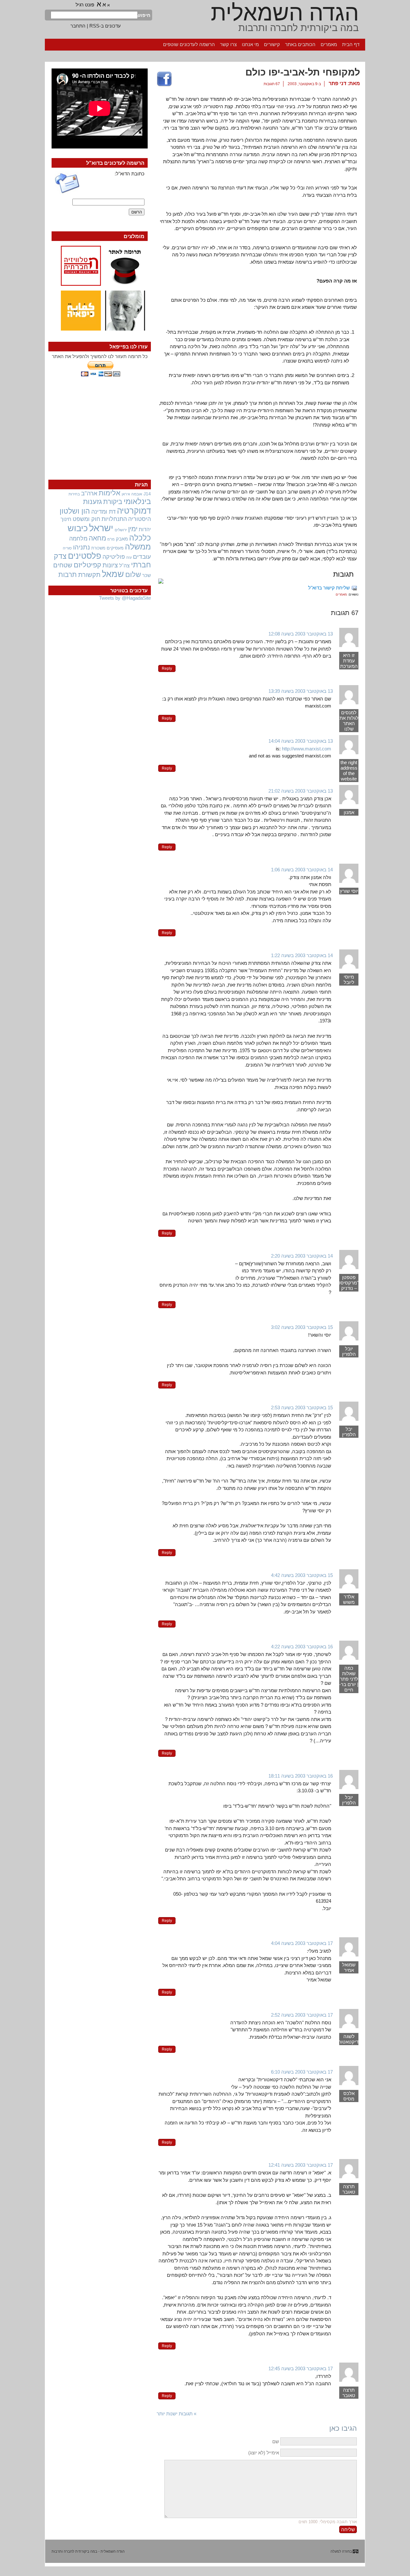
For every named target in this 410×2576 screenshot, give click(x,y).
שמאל (113, 574)
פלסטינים (85, 556)
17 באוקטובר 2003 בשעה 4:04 (302, 1943)
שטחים (63, 565)
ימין (133, 529)
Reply (167, 668)
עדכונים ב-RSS (105, 26)
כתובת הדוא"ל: (130, 174)
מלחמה (78, 538)
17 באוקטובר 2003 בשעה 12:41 (301, 2165)
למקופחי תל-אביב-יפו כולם (303, 72)
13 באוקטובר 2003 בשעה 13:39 (301, 691)
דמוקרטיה (134, 511)
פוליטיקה (114, 557)
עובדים (142, 557)
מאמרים (329, 44)
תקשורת (89, 575)
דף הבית (351, 44)
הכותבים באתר (300, 44)
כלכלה (140, 538)
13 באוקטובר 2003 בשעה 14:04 (301, 741)
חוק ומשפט (86, 519)
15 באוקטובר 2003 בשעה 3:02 (302, 1327)
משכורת (98, 548)
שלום (133, 575)
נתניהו (82, 547)
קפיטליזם (87, 565)
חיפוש (144, 15)
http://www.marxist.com (307, 749)
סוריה (67, 548)
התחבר (78, 26)
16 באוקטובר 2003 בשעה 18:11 (301, 1776)
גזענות (92, 502)
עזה (129, 557)
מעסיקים (115, 548)
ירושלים (121, 530)
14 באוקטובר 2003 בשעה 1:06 (302, 870)
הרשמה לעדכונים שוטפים (189, 44)
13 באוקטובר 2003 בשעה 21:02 (301, 791)
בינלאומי (137, 501)
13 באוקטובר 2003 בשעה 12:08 (301, 634)
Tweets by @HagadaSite (125, 598)
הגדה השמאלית (285, 13)
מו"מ (111, 539)
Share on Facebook (164, 79)
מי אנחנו (250, 44)
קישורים (272, 44)
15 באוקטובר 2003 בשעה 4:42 (302, 1575)
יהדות (145, 529)
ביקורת (113, 502)
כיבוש (78, 528)
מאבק (122, 539)
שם (276, 2441)
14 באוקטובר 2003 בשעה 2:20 (302, 1256)
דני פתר (337, 83)
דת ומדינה (103, 512)
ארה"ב (89, 493)
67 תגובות (272, 84)
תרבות (68, 575)
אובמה (137, 494)
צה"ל (124, 566)
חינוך (66, 519)
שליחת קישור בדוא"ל (329, 588)
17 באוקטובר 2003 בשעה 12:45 (301, 2368)
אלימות (110, 493)
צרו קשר (228, 44)
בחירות (74, 494)
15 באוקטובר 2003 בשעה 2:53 (302, 1408)
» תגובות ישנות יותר (176, 2414)
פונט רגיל (85, 5)
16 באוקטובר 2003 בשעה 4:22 (302, 1647)
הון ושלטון (75, 511)
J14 (147, 494)
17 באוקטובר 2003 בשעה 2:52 (302, 2015)
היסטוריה (139, 519)
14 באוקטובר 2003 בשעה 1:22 (302, 955)
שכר (147, 575)
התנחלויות (114, 519)
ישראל (101, 528)
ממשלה (138, 547)
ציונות (110, 565)
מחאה (97, 538)
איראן (126, 494)
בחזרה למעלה (341, 2551)
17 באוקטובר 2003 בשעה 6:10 (302, 2072)
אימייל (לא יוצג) (264, 2453)
